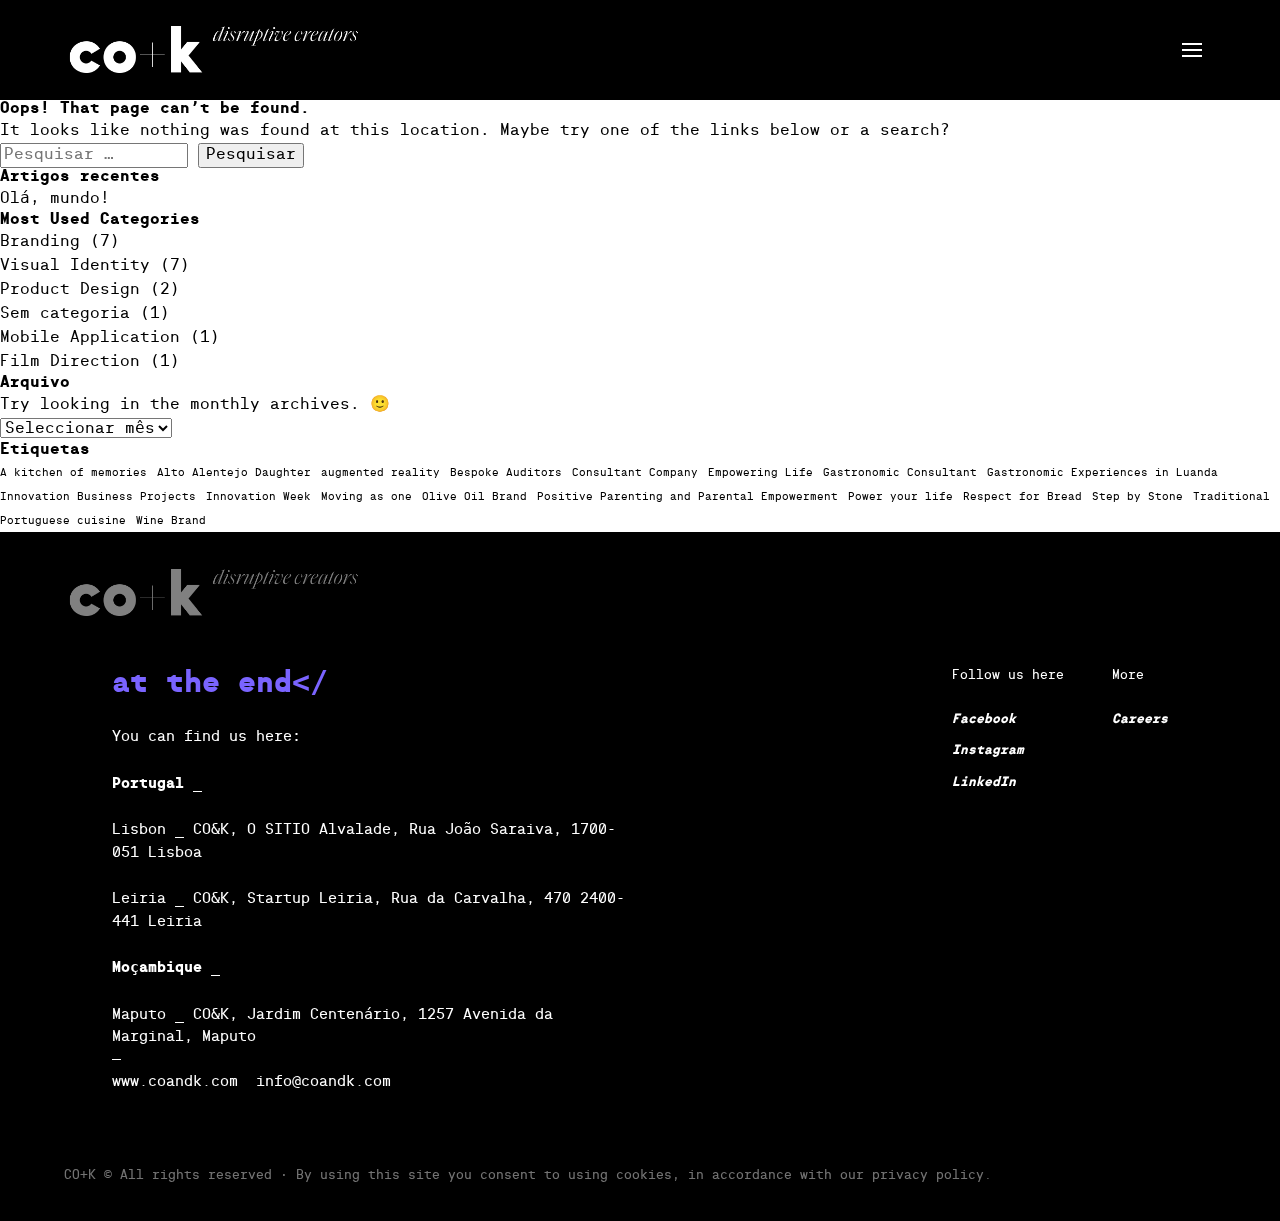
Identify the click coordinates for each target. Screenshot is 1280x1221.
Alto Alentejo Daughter (234, 473)
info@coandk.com (323, 1081)
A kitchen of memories (73, 473)
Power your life (900, 497)
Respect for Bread (1022, 497)
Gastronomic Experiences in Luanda (1102, 473)
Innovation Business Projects (98, 497)
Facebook (984, 719)
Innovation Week (258, 497)
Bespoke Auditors (506, 473)
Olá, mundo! (55, 199)
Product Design (70, 290)
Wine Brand (171, 521)
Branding (40, 242)
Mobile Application (90, 338)
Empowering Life (760, 473)
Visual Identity (75, 266)
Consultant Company (635, 473)
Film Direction (70, 362)
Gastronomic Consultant (900, 473)
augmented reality (380, 473)
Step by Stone (1137, 497)
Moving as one (366, 497)
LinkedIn (984, 782)
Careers (1140, 719)
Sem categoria (65, 314)
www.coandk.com (175, 1081)
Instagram (988, 750)
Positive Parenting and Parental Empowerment (687, 497)
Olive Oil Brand (474, 497)
